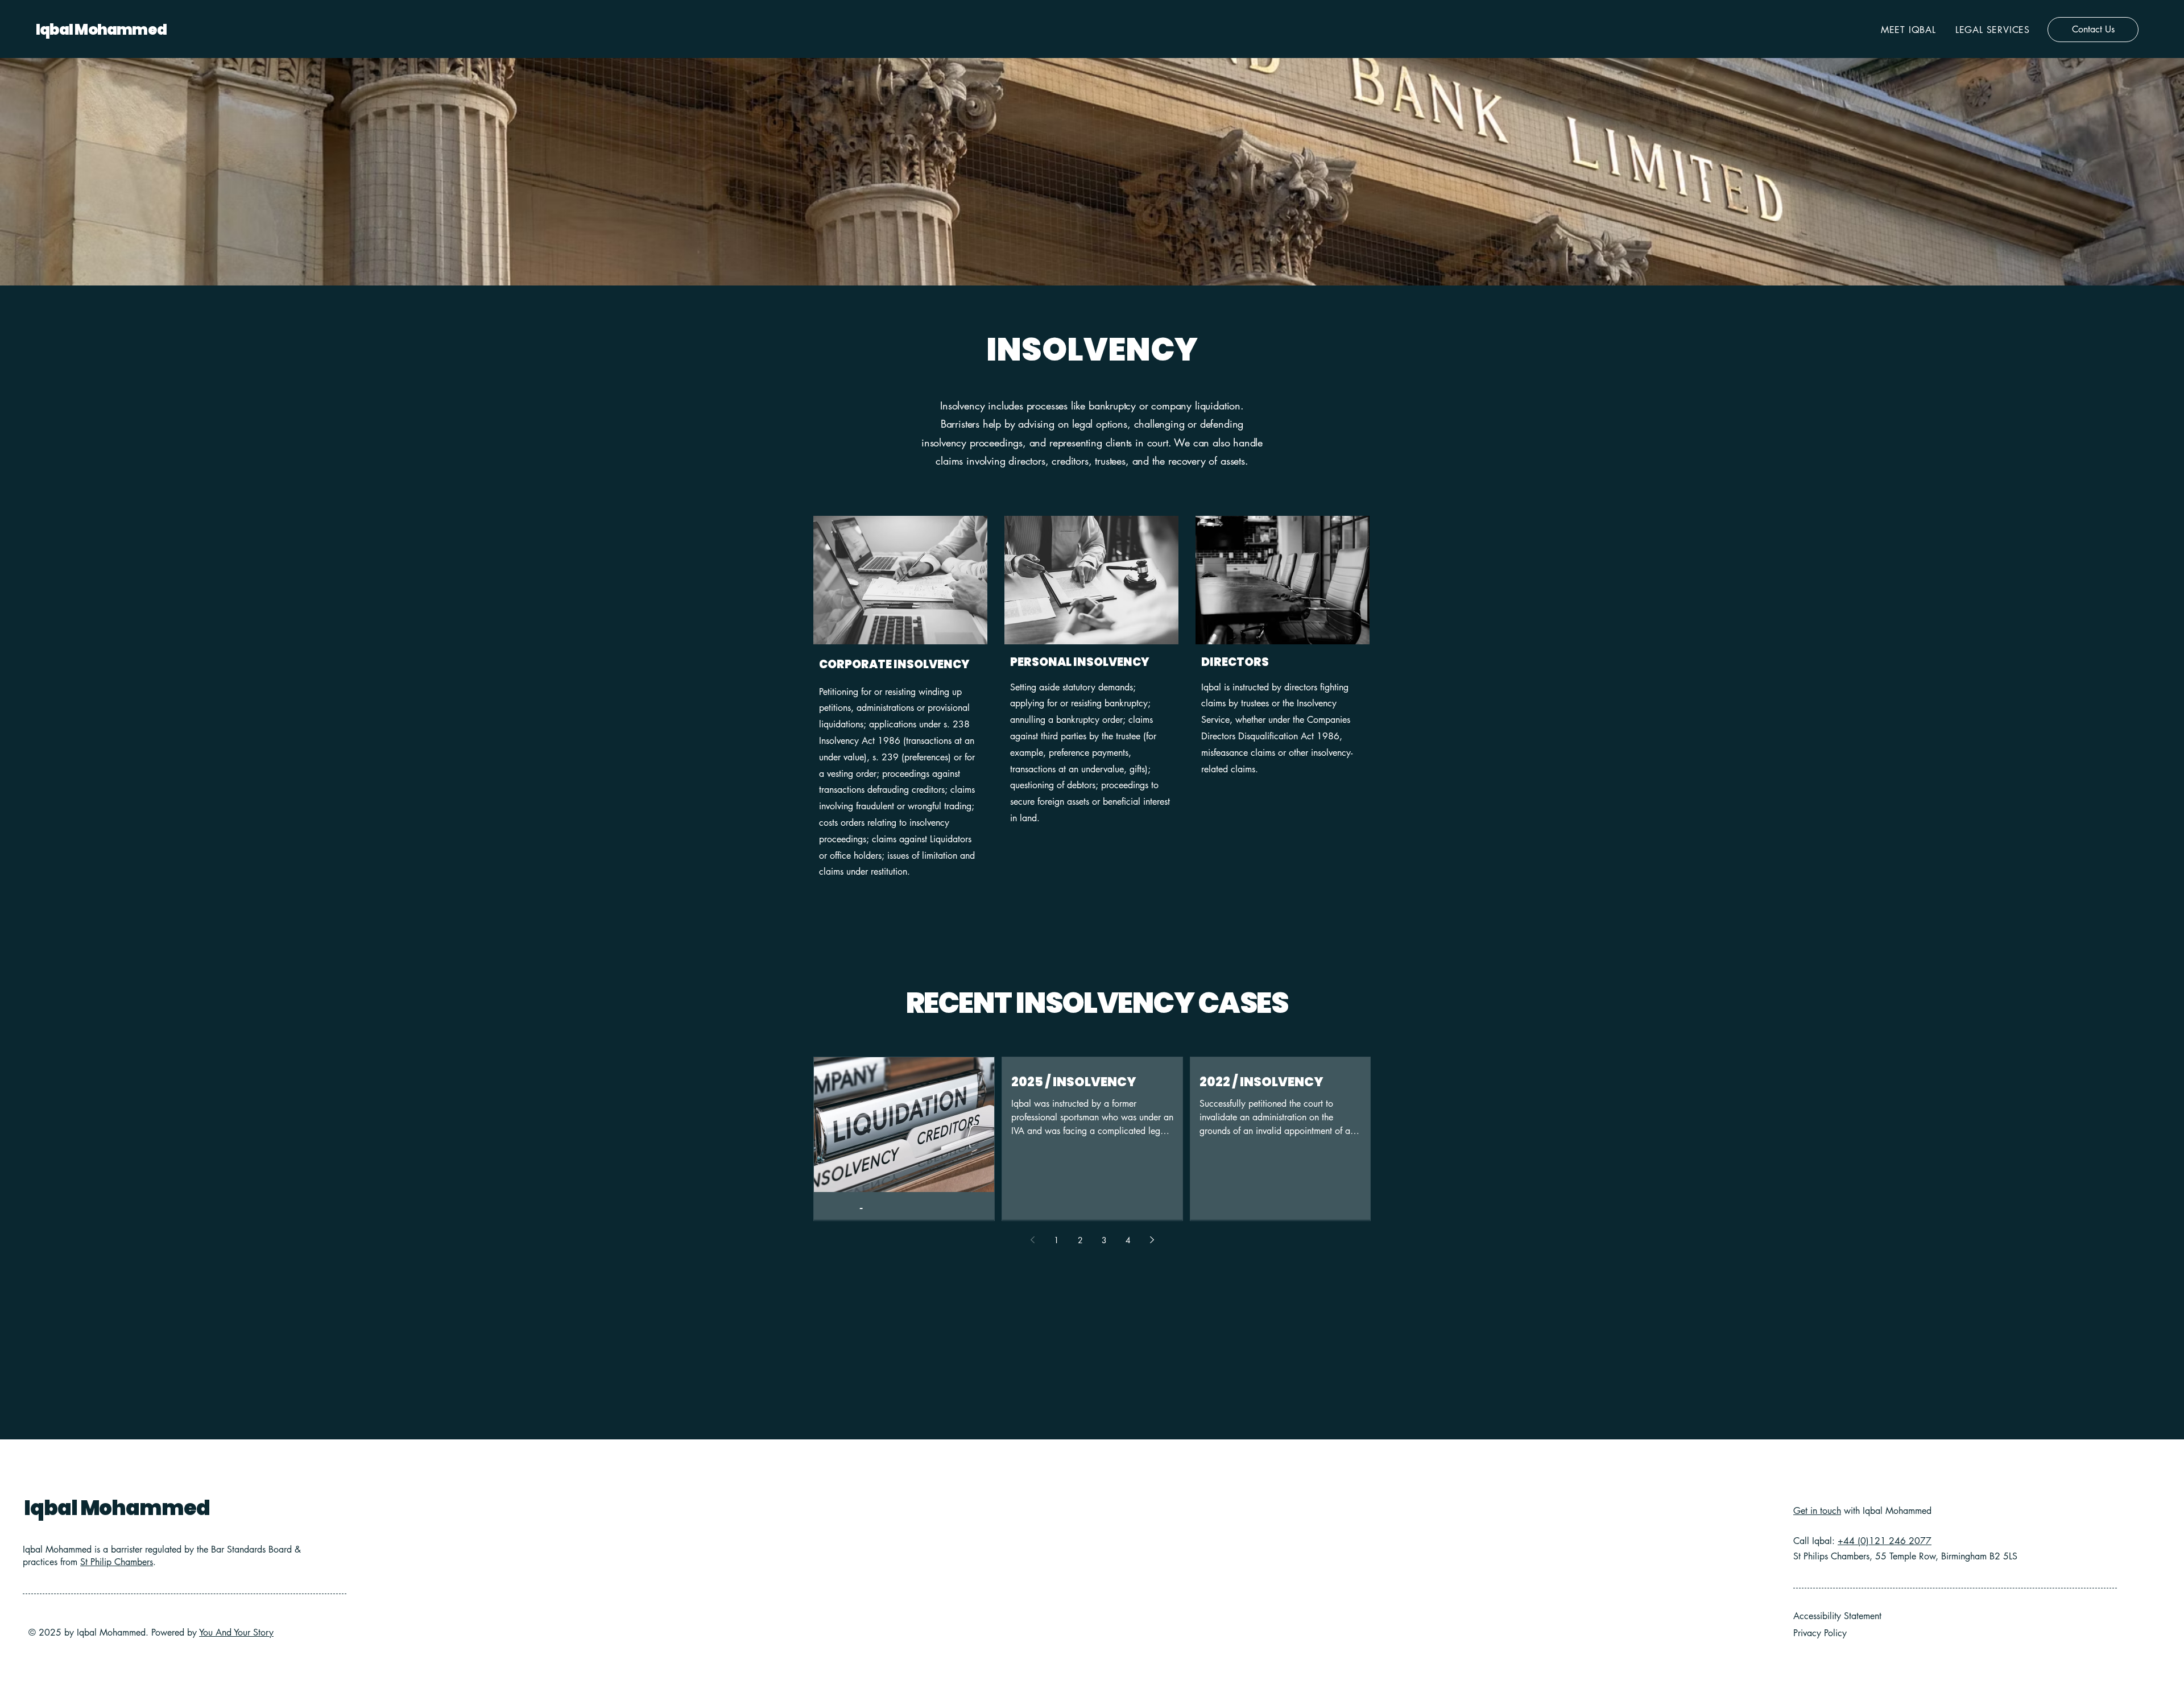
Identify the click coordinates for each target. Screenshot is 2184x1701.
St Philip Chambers (117, 1562)
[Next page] (1152, 1240)
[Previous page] (1032, 1240)
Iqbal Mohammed (101, 30)
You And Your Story (236, 1632)
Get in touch (1817, 1511)
